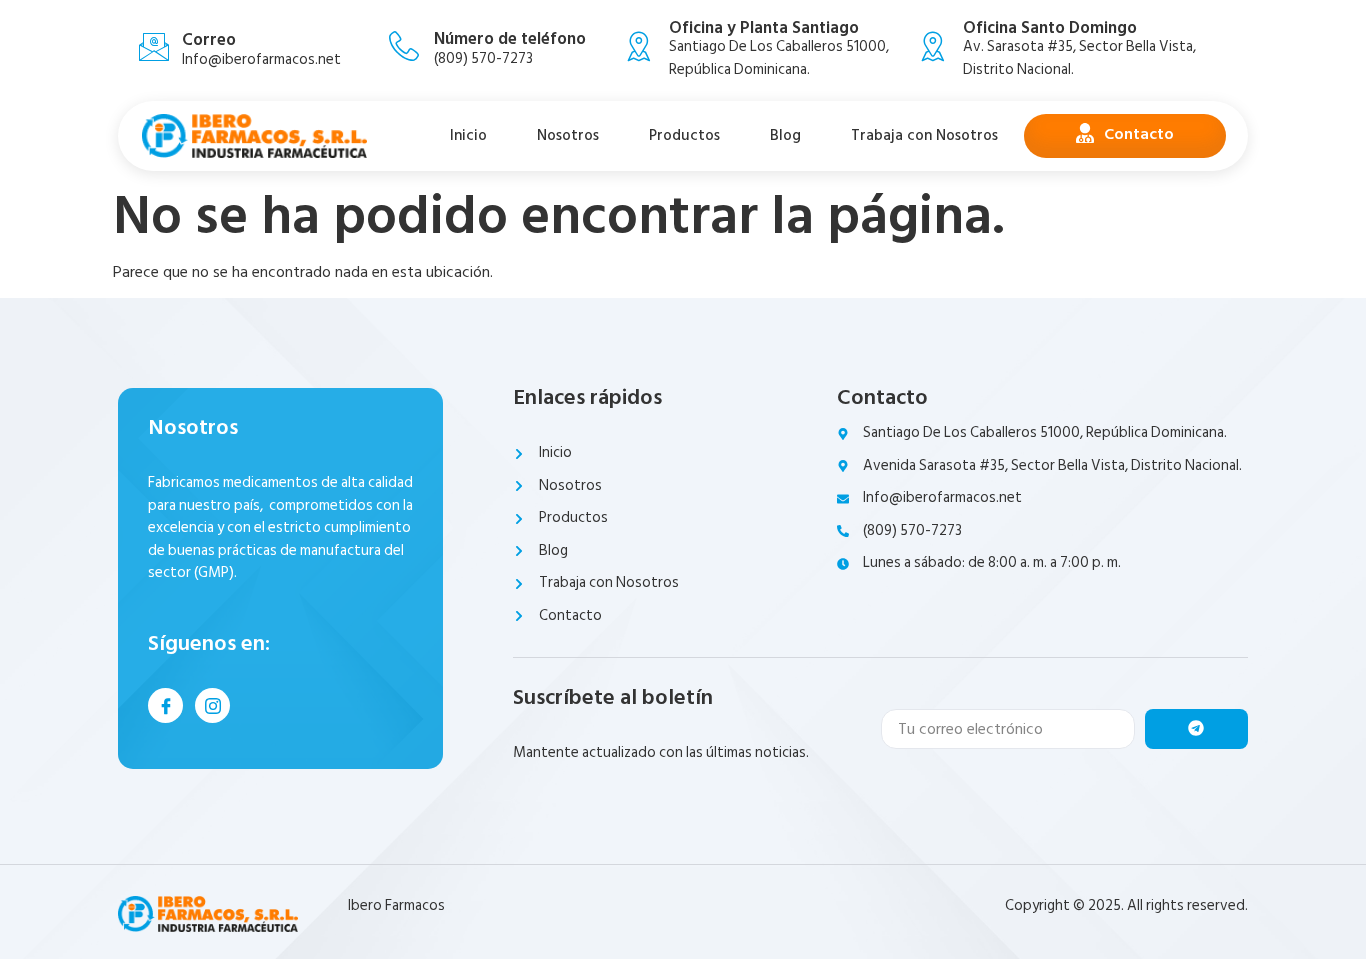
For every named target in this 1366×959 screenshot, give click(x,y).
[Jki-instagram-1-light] (212, 705)
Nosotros (568, 135)
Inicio (468, 135)
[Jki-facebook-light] (165, 705)
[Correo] (154, 47)
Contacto (1139, 134)
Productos (684, 135)
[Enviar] (1196, 729)
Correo (209, 40)
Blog (785, 135)
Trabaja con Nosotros (924, 135)
